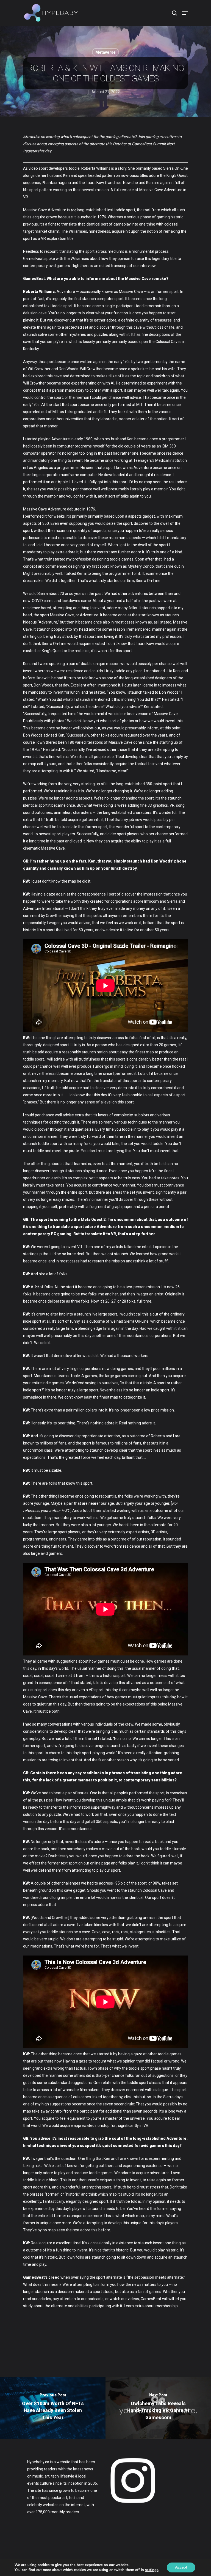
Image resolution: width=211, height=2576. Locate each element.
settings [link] (152, 2570)
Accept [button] (181, 2567)
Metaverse (105, 52)
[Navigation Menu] (185, 13)
